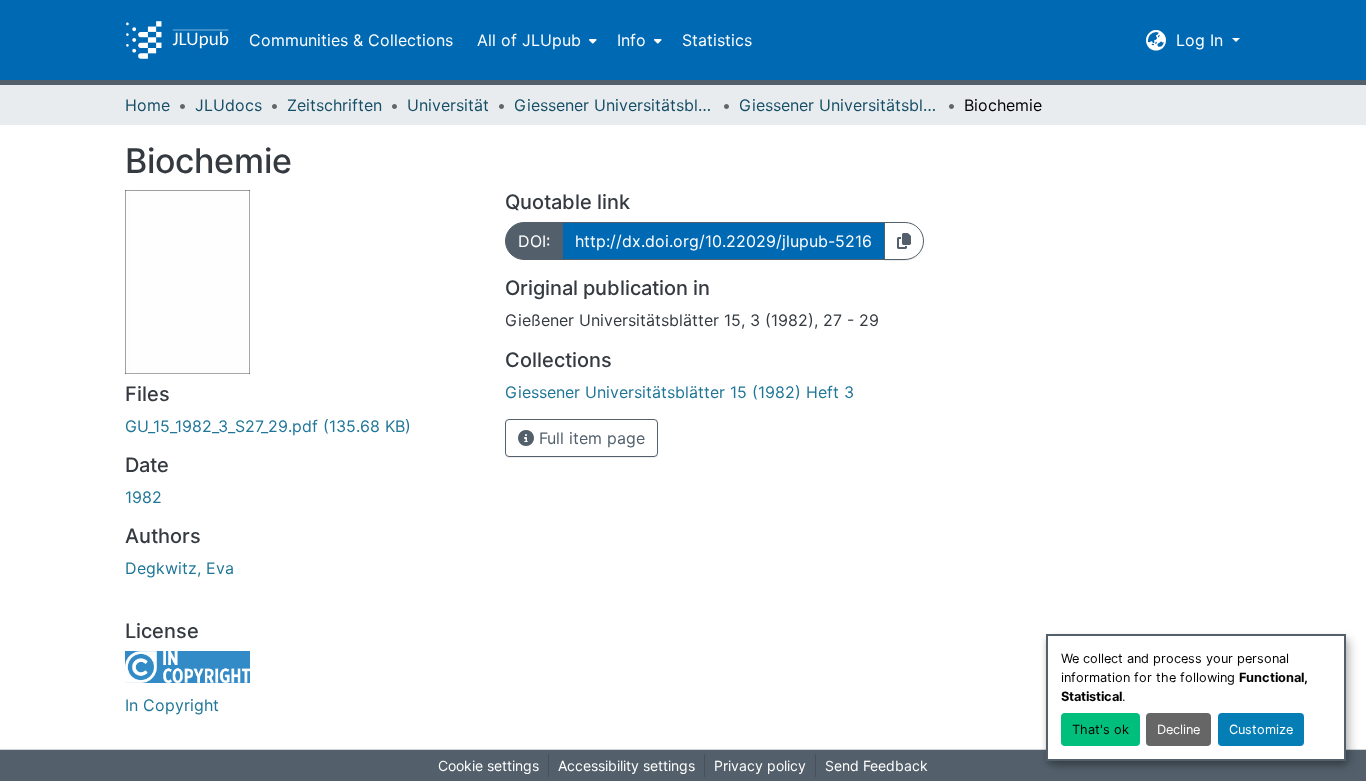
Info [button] (631, 40)
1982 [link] (143, 497)
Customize (1261, 729)
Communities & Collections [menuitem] (351, 40)
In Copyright (172, 705)
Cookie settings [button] (488, 765)
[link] (303, 426)
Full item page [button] (589, 438)
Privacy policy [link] (760, 765)
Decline (1178, 729)
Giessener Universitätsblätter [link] (614, 105)
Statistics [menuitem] (717, 40)
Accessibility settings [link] (626, 765)
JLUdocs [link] (228, 105)
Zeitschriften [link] (334, 105)
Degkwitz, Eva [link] (179, 568)
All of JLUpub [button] (529, 40)
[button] (177, 40)
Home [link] (147, 105)
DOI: (534, 241)
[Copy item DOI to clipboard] (904, 241)
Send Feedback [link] (876, 765)
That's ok (1100, 729)
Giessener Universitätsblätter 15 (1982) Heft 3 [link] (839, 105)
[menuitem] (535, 40)
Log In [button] (1202, 40)
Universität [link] (448, 105)
